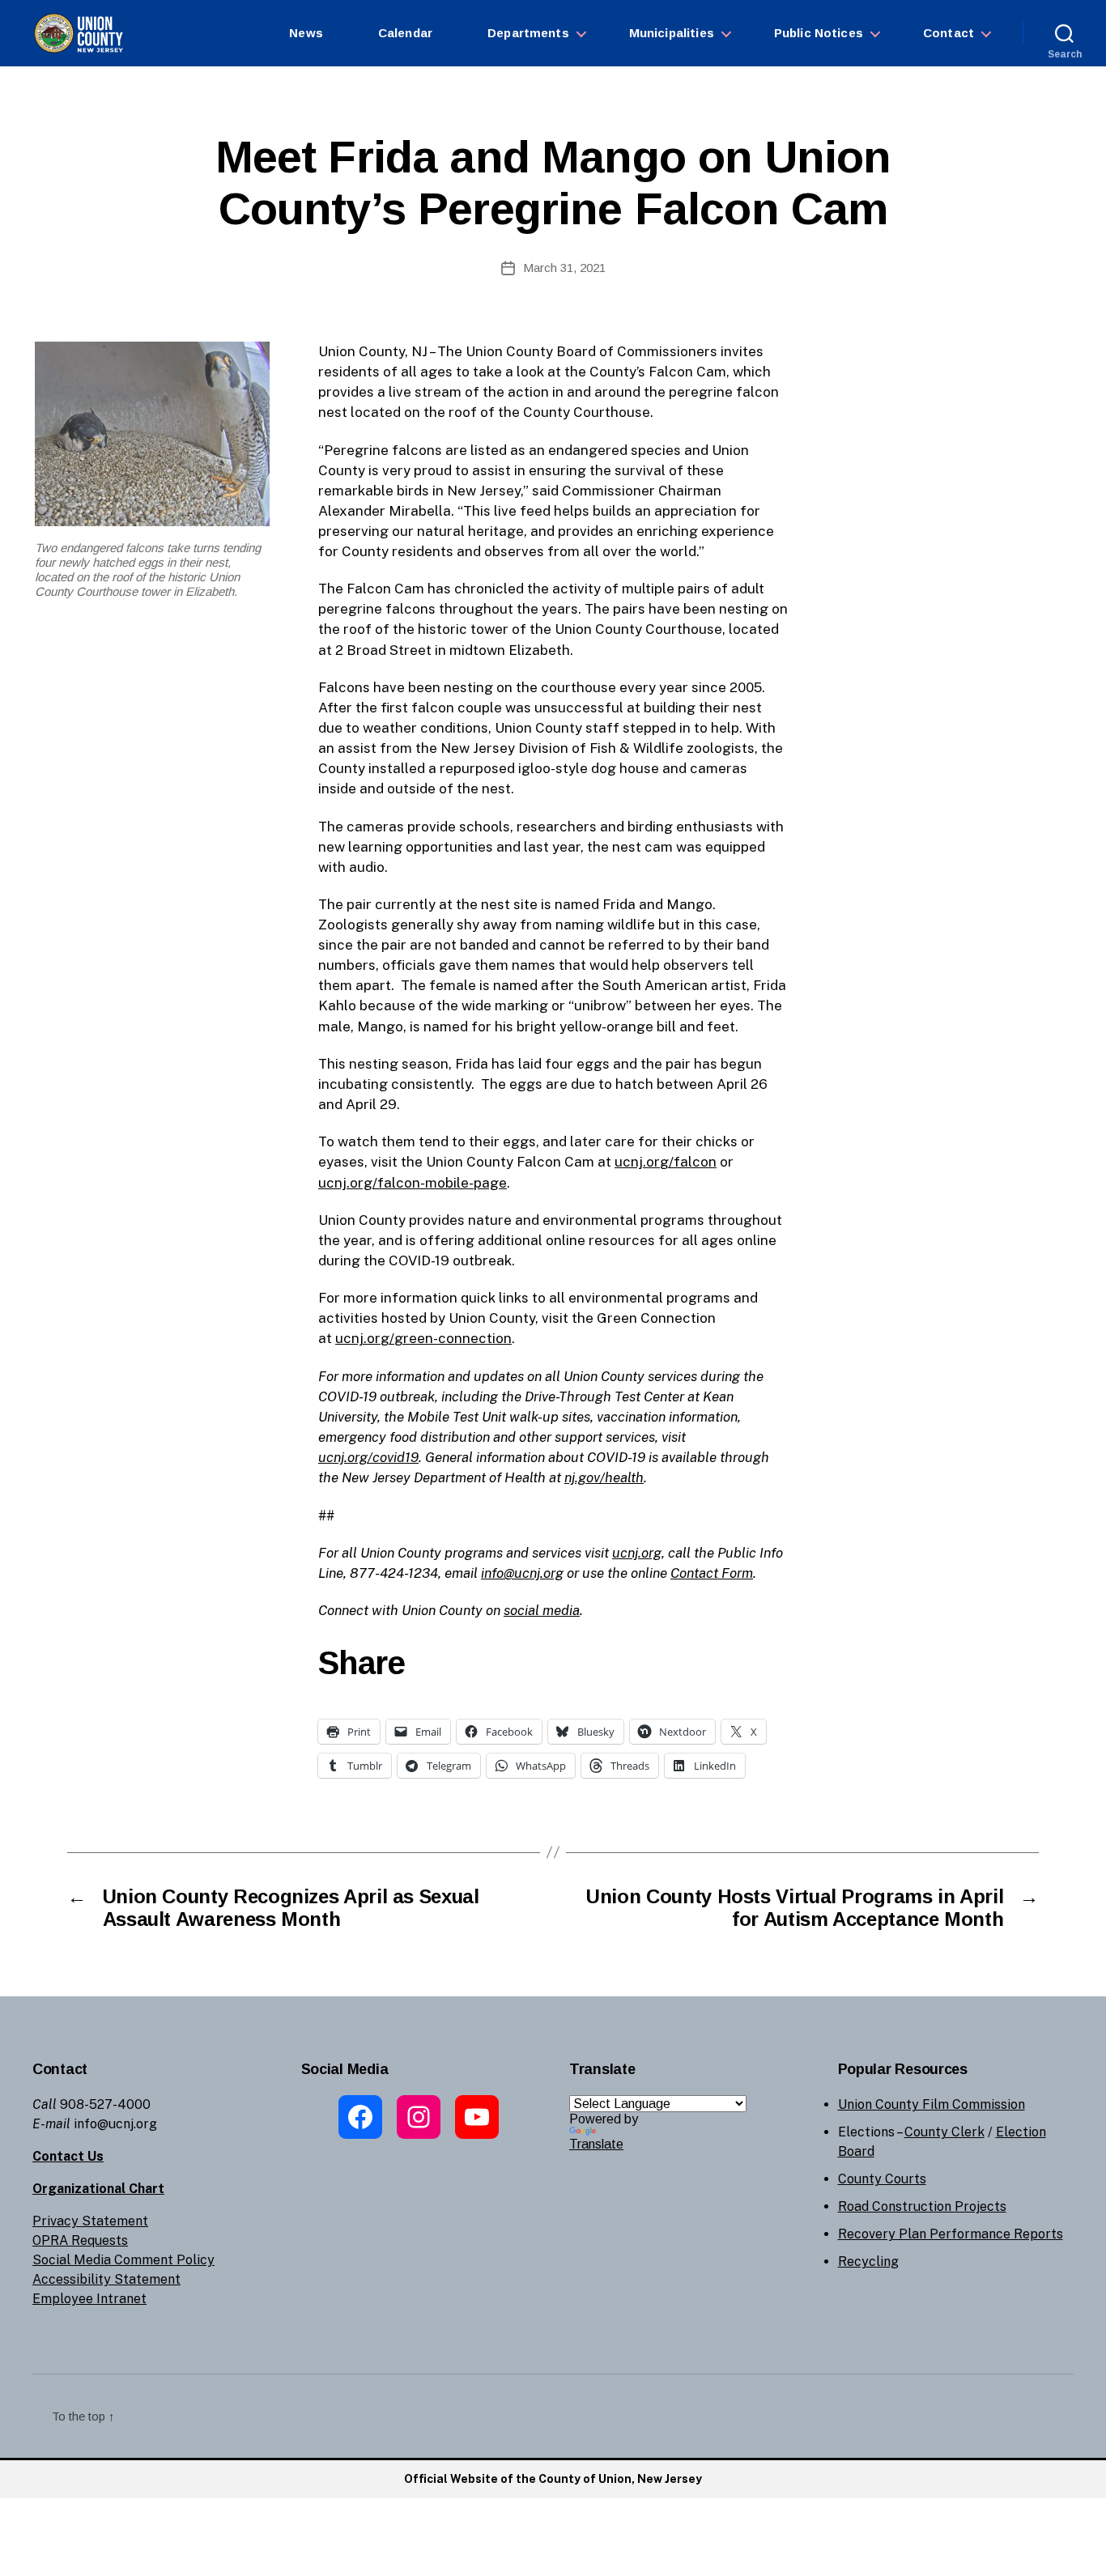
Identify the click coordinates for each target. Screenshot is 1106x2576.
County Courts (882, 2179)
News (306, 33)
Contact (949, 33)
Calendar (405, 33)
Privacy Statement (90, 2221)
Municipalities (672, 33)
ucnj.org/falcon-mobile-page (413, 1183)
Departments (528, 33)
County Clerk (944, 2132)
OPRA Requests (80, 2240)
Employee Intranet (89, 2299)
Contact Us (68, 2156)
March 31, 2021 (564, 268)
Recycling (868, 2261)
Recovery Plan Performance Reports (951, 2234)
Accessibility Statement (106, 2279)
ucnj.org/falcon (666, 1162)
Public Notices (819, 33)
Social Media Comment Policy (123, 2260)
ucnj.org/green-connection (423, 1338)
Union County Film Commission (932, 2104)
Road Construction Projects (922, 2206)
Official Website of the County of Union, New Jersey (553, 2479)
